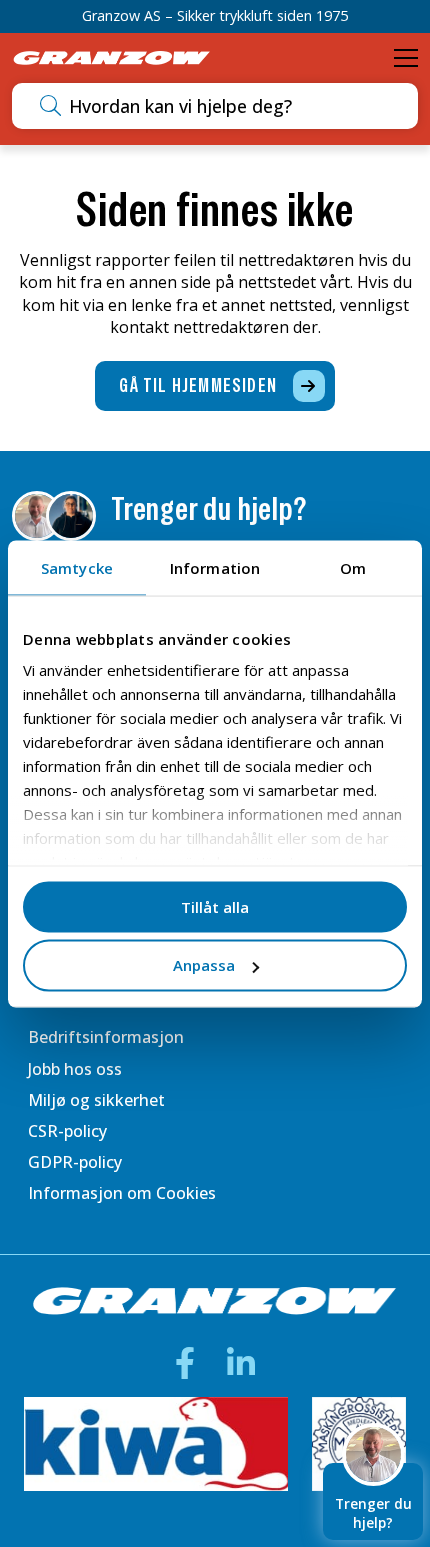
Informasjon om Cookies (122, 1193)
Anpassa (204, 965)
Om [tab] (353, 567)
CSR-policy (67, 1131)
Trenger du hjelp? (373, 1513)
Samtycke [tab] (77, 567)
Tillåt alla (215, 906)
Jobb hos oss (75, 1069)
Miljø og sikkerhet (96, 1100)
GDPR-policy (75, 1162)
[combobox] (237, 106)
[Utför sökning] (50, 106)
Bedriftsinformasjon (106, 1037)
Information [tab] (215, 567)
